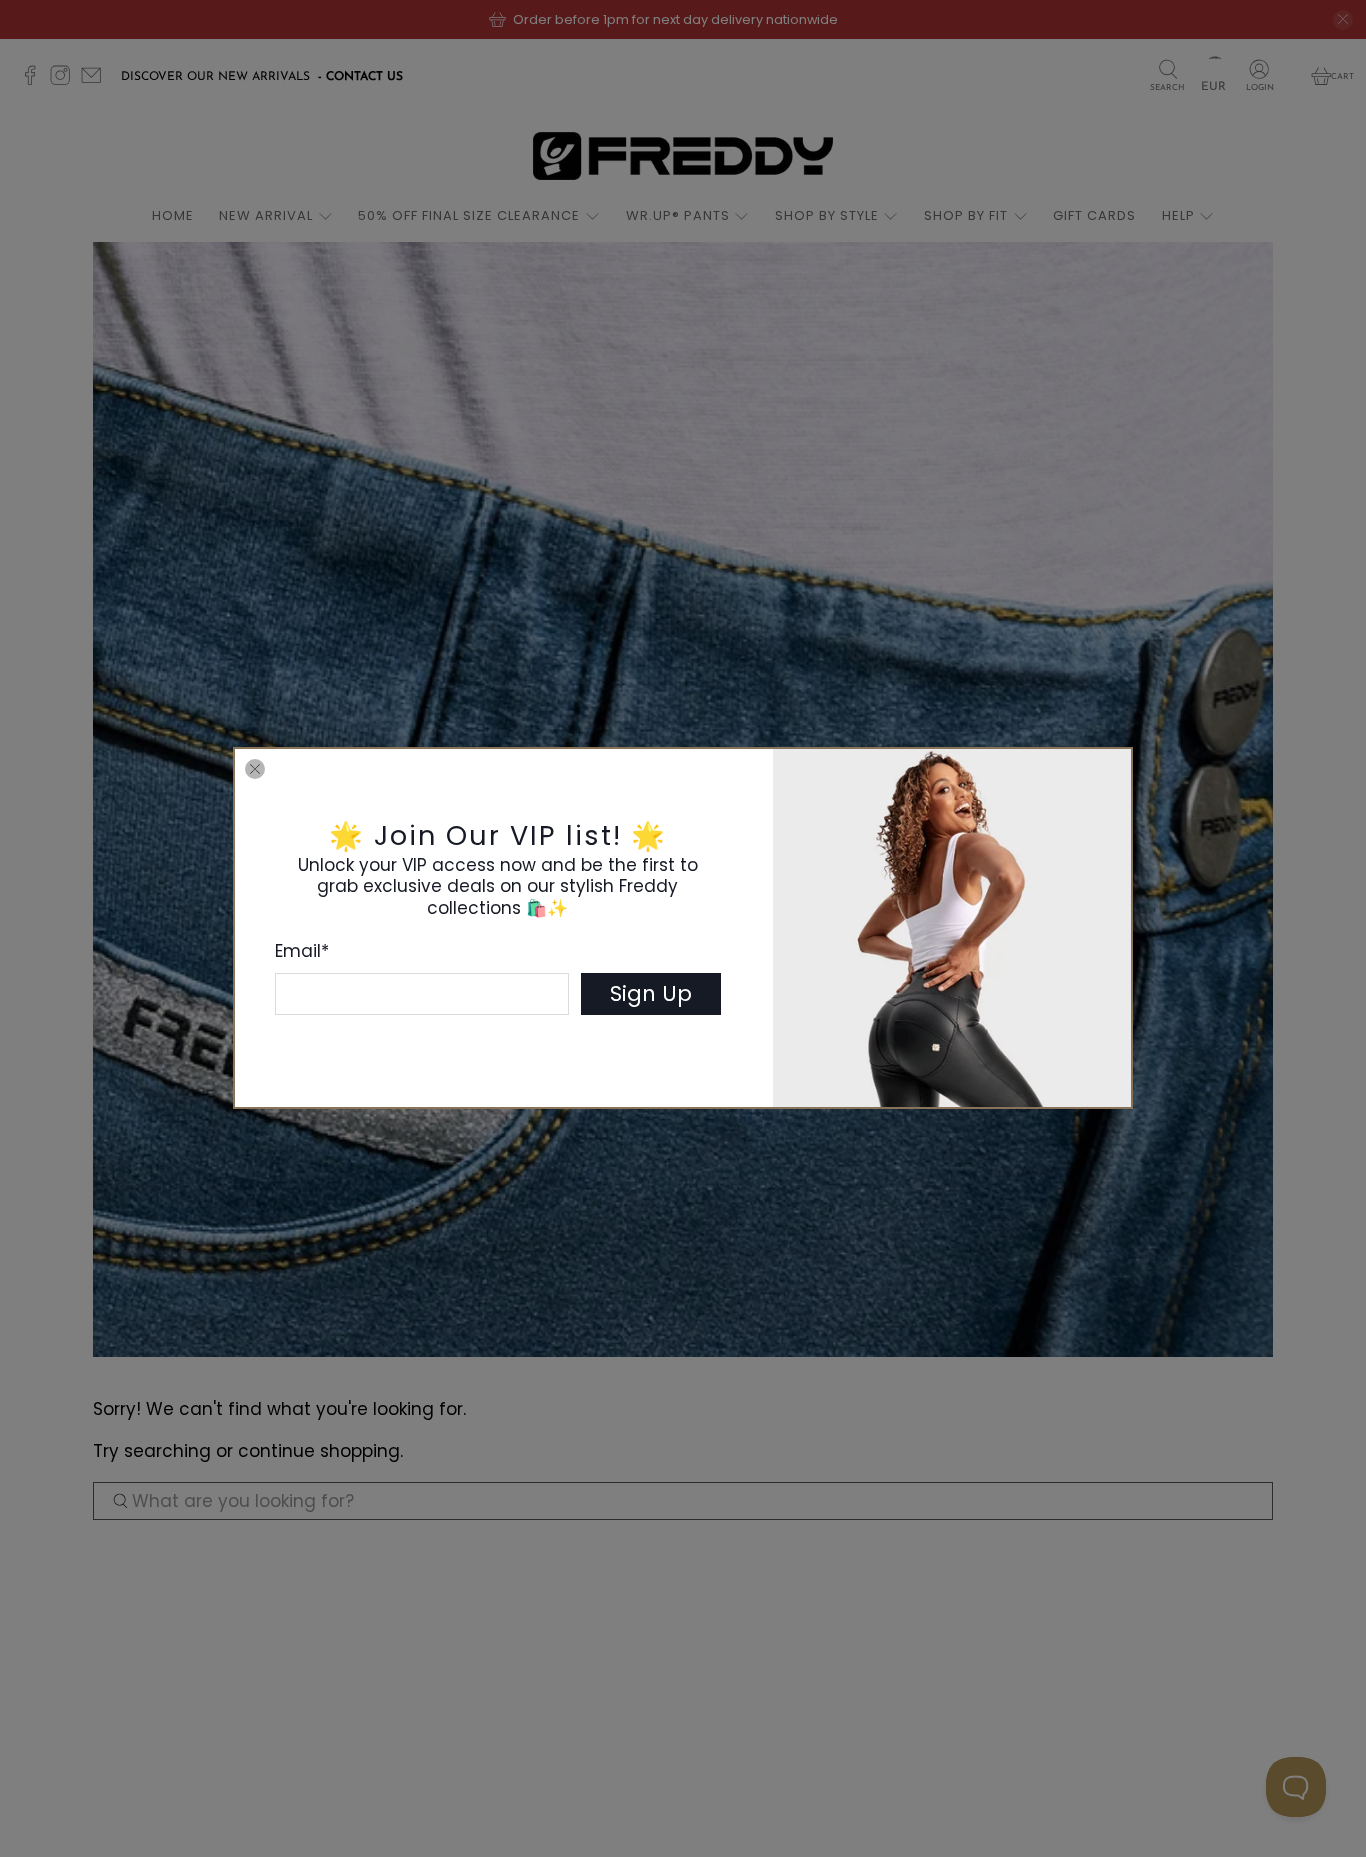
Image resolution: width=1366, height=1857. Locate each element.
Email (302, 951)
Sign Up (651, 993)
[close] (255, 769)
